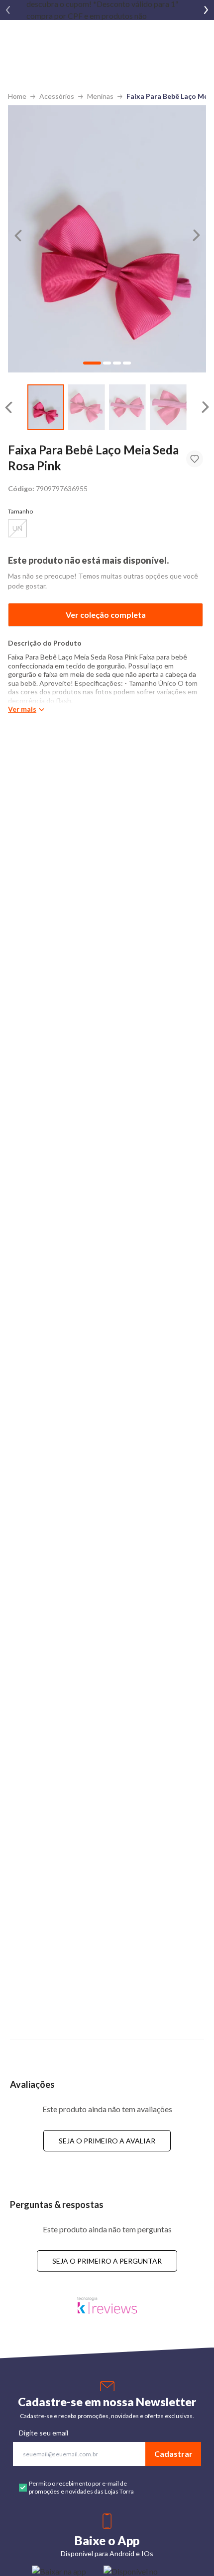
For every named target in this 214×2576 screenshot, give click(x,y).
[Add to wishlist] (195, 459)
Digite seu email (44, 2433)
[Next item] (206, 10)
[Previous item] (8, 10)
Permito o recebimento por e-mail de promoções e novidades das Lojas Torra (81, 2487)
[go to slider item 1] (87, 407)
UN (17, 528)
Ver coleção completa (106, 615)
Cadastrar (173, 2454)
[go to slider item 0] (46, 407)
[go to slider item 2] (127, 407)
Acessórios (57, 96)
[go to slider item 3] (168, 407)
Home (17, 96)
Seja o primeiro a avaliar (107, 2141)
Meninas (100, 96)
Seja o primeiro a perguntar (107, 2261)
